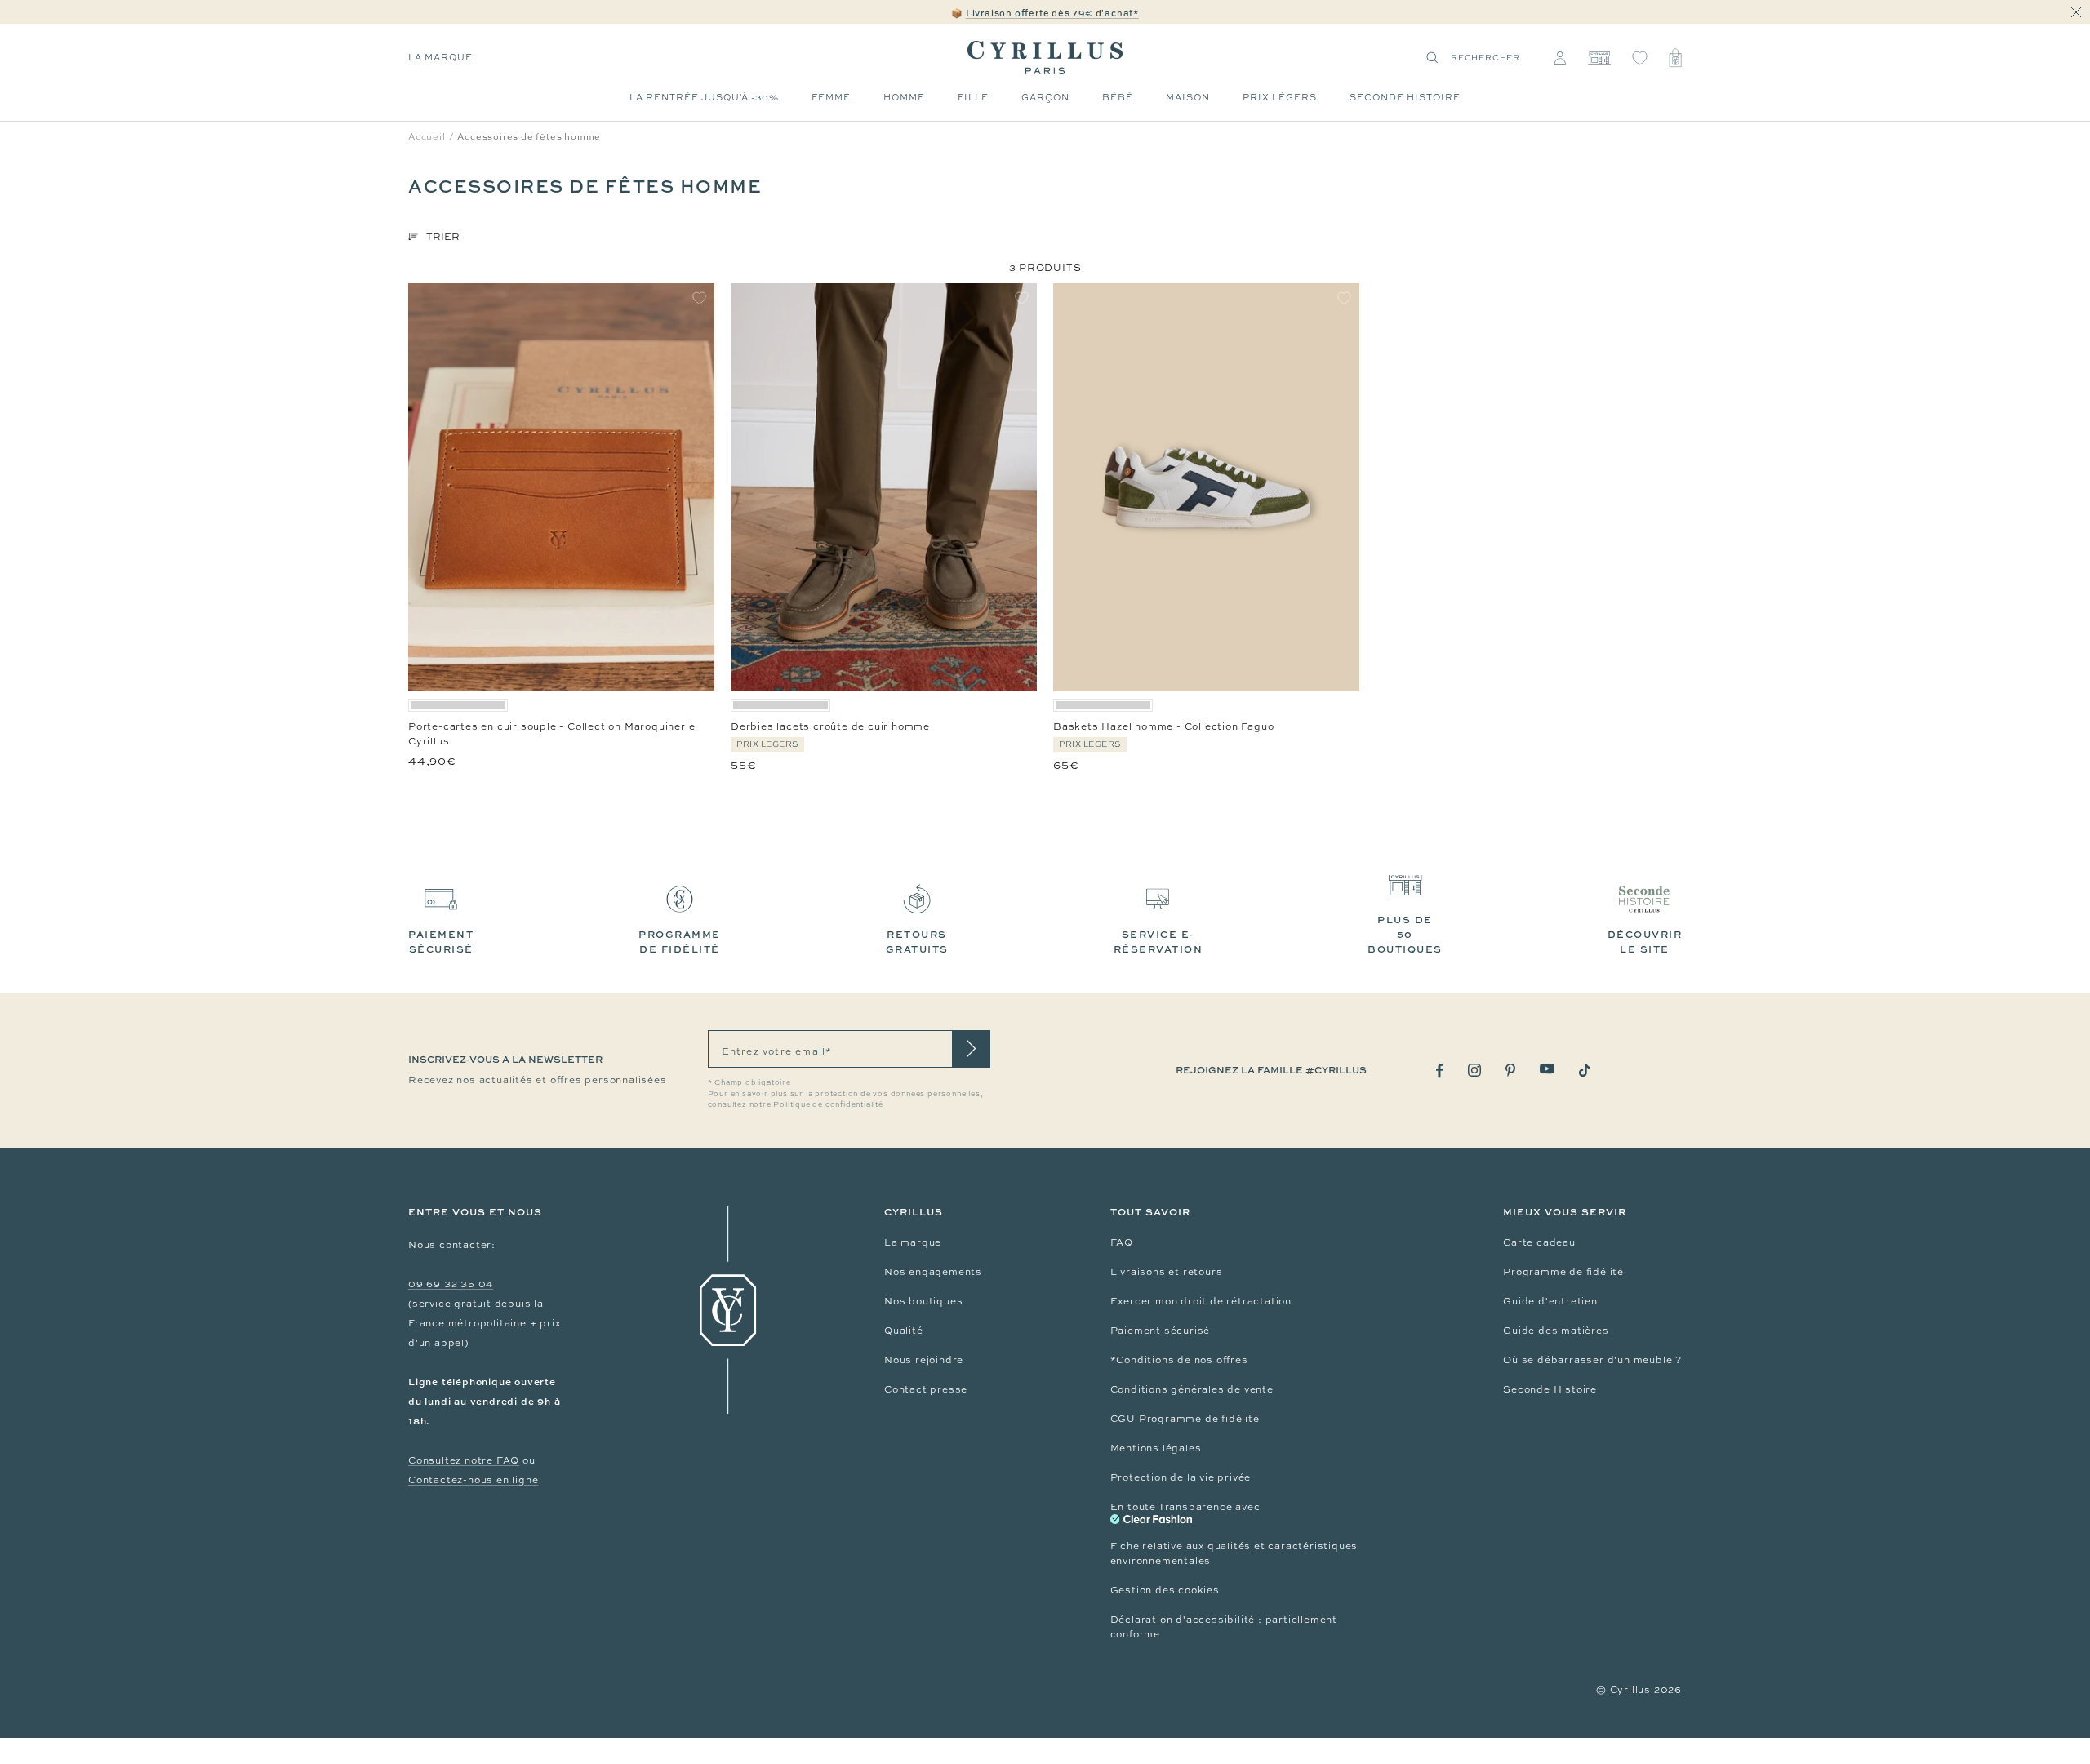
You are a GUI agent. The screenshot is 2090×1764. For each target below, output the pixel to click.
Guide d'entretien (1550, 1301)
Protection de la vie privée (1181, 1477)
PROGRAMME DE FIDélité (680, 942)
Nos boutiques (923, 1301)
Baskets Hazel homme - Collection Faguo (1163, 726)
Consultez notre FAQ (464, 1460)
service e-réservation (1158, 942)
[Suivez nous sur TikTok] (1585, 1070)
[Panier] (1675, 58)
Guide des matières (1556, 1331)
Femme (831, 97)
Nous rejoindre (924, 1360)
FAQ (1122, 1242)
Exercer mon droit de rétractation (1201, 1301)
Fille (973, 97)
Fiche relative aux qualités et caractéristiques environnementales (1234, 1553)
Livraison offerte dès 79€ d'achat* (1052, 13)
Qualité (904, 1331)
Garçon (1045, 97)
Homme (904, 97)
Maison (1188, 97)
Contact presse (926, 1389)
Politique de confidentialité (828, 1104)
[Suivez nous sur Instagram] (1474, 1070)
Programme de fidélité (1563, 1272)
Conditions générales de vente (1192, 1389)
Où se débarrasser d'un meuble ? (1592, 1360)
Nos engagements (933, 1272)
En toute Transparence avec (1185, 1507)
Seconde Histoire (1550, 1389)
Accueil (427, 136)
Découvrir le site (1645, 942)
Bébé (1118, 97)
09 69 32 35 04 (451, 1284)
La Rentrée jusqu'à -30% (704, 97)
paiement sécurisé (441, 942)
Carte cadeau (1539, 1242)
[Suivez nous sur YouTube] (1547, 1069)
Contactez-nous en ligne (473, 1480)
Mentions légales (1156, 1448)
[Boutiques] (1599, 58)
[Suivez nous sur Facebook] (1440, 1071)
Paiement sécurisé (1161, 1331)
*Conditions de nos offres (1179, 1360)
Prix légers (1280, 97)
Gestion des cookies (1165, 1590)
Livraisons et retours (1167, 1272)
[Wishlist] (1640, 58)
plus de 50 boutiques (1405, 934)
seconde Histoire (1405, 97)
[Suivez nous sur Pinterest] (1510, 1070)
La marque (440, 57)
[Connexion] (1560, 58)
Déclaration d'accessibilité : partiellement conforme (1224, 1627)
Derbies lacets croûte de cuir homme (830, 726)
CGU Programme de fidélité (1185, 1419)
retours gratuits (917, 942)
